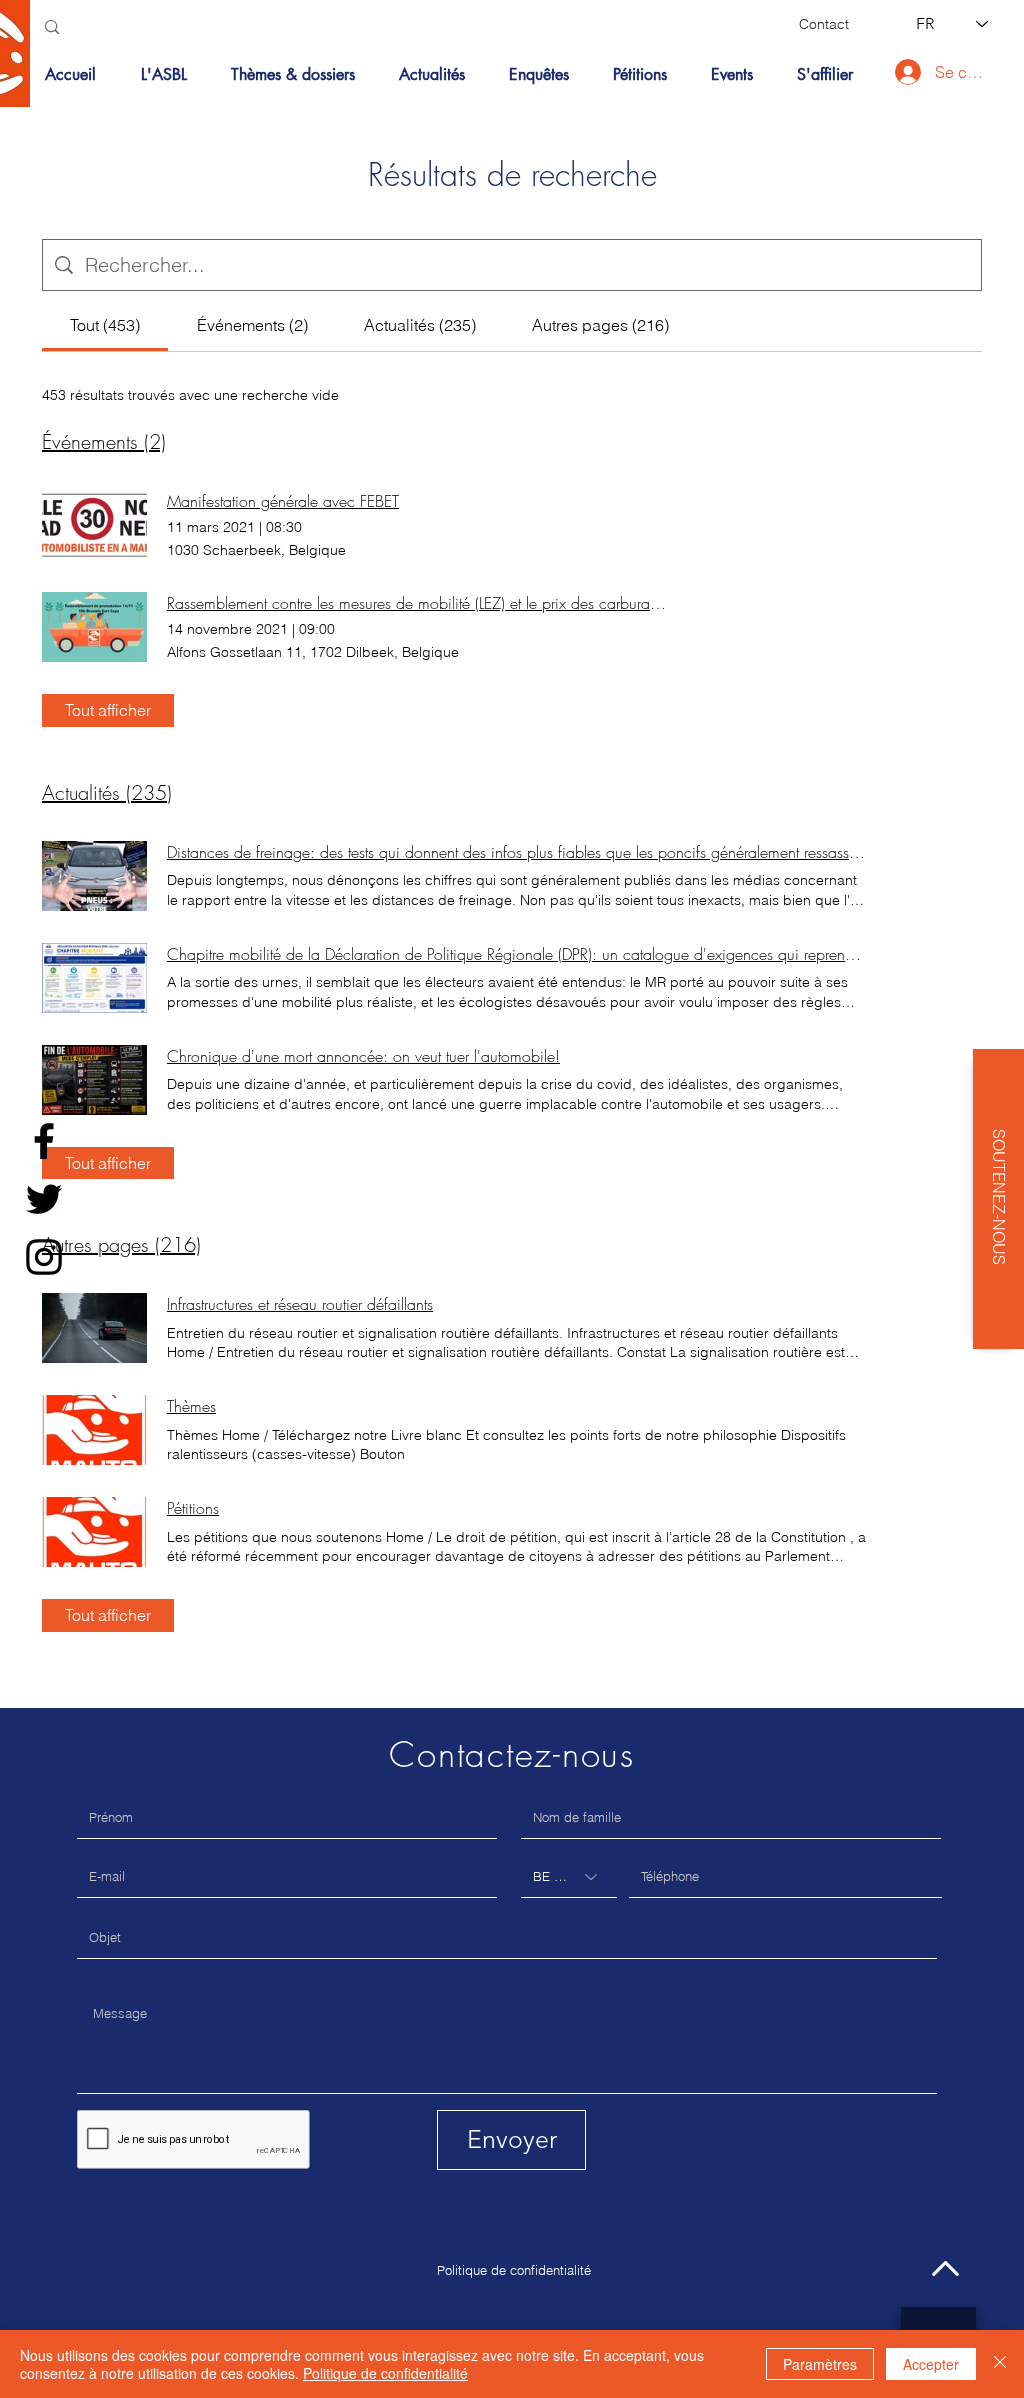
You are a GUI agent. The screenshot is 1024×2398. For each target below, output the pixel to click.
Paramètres (820, 2364)
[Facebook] (44, 1141)
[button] (300, 75)
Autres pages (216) (121, 1244)
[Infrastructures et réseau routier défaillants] (94, 1328)
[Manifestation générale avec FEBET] (94, 525)
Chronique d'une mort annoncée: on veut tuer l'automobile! (363, 1056)
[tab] (105, 325)
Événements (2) (104, 441)
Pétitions (193, 1508)
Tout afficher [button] (108, 710)
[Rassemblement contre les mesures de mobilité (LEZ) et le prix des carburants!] (94, 627)
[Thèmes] (94, 1430)
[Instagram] (44, 1257)
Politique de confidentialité (514, 2270)
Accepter (931, 2364)
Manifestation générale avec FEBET (283, 501)
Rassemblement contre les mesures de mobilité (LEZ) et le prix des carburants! (417, 603)
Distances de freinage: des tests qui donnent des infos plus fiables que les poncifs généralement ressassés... (517, 852)
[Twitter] (44, 1199)
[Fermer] (1000, 2364)
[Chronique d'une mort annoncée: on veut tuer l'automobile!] (94, 1080)
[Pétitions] (94, 1532)
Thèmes (191, 1406)
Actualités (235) (107, 792)
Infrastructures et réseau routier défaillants (300, 1304)
